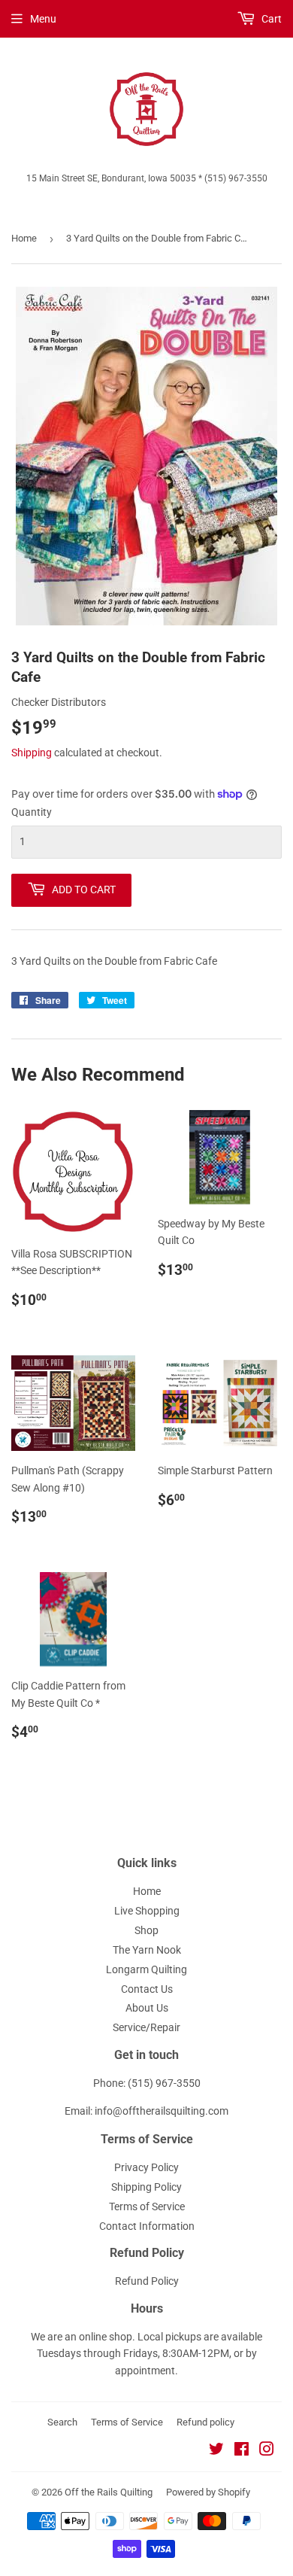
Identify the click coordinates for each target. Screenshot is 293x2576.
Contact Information (147, 2226)
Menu (43, 19)
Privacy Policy (146, 2167)
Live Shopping (147, 1911)
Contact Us (147, 1989)
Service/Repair (146, 2027)
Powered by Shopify (208, 2492)
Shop (146, 1930)
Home (24, 238)
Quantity (32, 812)
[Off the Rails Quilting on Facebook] (242, 2451)
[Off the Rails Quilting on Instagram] (267, 2451)
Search (62, 2422)
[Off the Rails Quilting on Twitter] (216, 2451)
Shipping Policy (146, 2187)
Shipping (32, 753)
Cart (270, 19)
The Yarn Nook (147, 1950)
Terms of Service (147, 2206)
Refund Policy (147, 2281)
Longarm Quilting (146, 1969)
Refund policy (205, 2422)
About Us (147, 2008)
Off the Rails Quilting (109, 2492)
